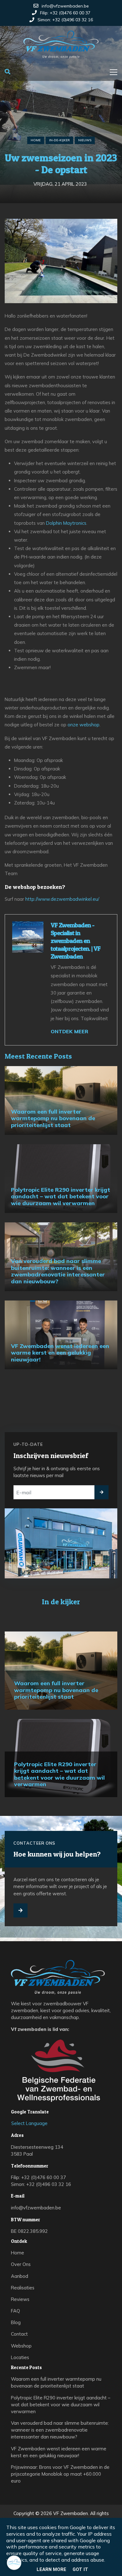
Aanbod (20, 2276)
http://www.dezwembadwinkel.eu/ (62, 899)
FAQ (15, 2311)
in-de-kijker (59, 140)
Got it (80, 2569)
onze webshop (84, 725)
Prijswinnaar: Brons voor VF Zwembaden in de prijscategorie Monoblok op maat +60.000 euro (60, 2474)
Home (36, 140)
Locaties (20, 2357)
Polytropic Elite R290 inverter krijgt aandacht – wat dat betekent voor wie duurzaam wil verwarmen (61, 2405)
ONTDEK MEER (69, 1031)
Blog (16, 2322)
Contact (19, 2334)
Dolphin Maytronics (66, 523)
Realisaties (23, 2288)
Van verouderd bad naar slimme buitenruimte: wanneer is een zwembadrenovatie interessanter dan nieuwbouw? (60, 2430)
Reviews (20, 2299)
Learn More (51, 2569)
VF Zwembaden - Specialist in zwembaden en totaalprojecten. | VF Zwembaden (76, 941)
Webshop (21, 2346)
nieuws (85, 140)
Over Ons (21, 2264)
